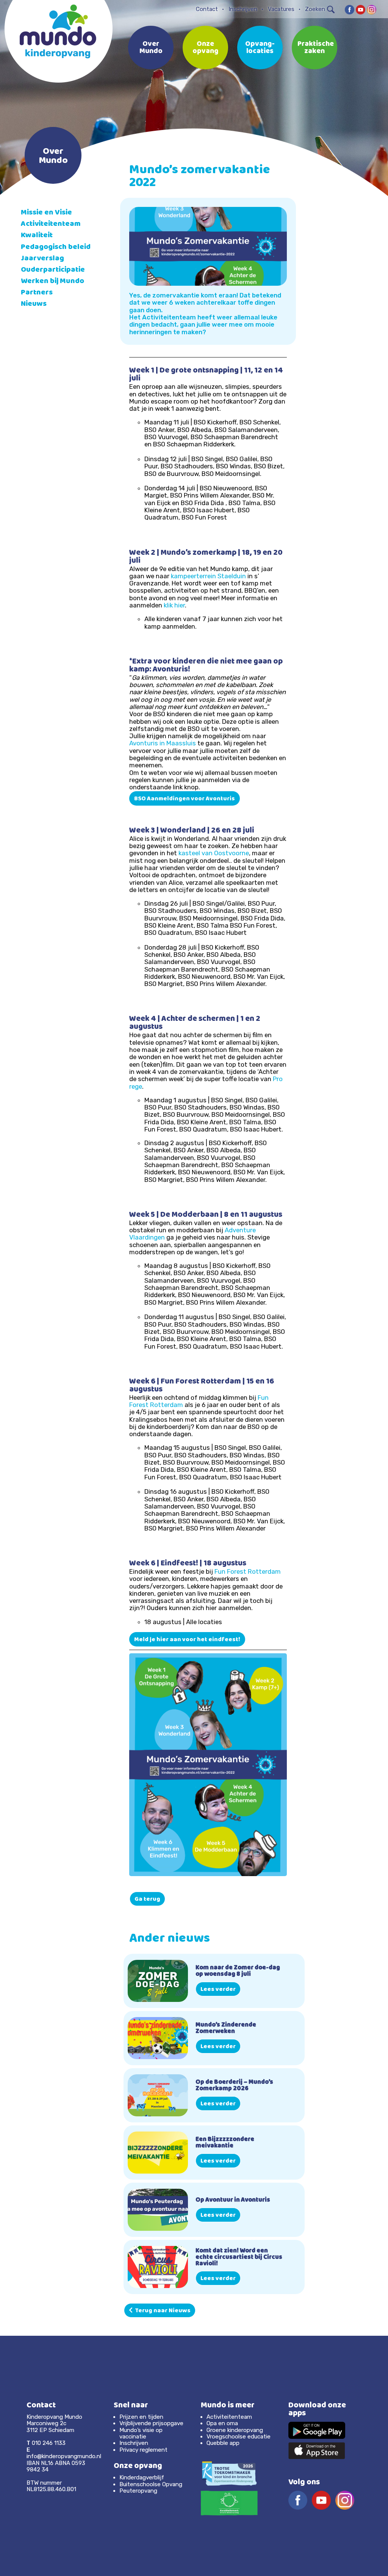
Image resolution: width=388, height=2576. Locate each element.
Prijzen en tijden (141, 2417)
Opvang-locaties (260, 48)
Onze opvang (205, 48)
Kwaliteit (37, 236)
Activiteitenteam (51, 225)
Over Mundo (151, 48)
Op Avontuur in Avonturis (233, 2200)
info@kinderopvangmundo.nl (64, 2456)
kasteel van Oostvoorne (214, 853)
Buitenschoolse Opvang (151, 2484)
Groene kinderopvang (235, 2430)
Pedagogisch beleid (56, 248)
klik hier (174, 605)
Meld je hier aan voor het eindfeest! (187, 1640)
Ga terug (147, 1900)
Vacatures (281, 9)
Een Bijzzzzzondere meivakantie (225, 2143)
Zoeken (315, 9)
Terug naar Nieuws (162, 2311)
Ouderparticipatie (53, 270)
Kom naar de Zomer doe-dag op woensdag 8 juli (238, 1971)
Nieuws (34, 304)
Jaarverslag (42, 259)
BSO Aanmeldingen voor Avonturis (185, 799)
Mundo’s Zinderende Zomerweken (226, 2029)
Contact (207, 9)
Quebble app (223, 2443)
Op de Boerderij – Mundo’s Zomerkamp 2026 (234, 2086)
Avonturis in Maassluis (163, 743)
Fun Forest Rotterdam (248, 1571)
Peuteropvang (138, 2491)
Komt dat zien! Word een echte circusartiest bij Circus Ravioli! (239, 2258)
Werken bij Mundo (52, 282)
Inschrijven (243, 9)
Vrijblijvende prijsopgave (151, 2423)
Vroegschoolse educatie (239, 2437)
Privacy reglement (143, 2450)
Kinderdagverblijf (142, 2477)
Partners (37, 293)
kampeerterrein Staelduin (208, 576)
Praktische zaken (316, 48)
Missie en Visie (46, 213)
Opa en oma (222, 2423)
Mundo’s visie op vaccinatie (141, 2433)
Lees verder (218, 1990)
